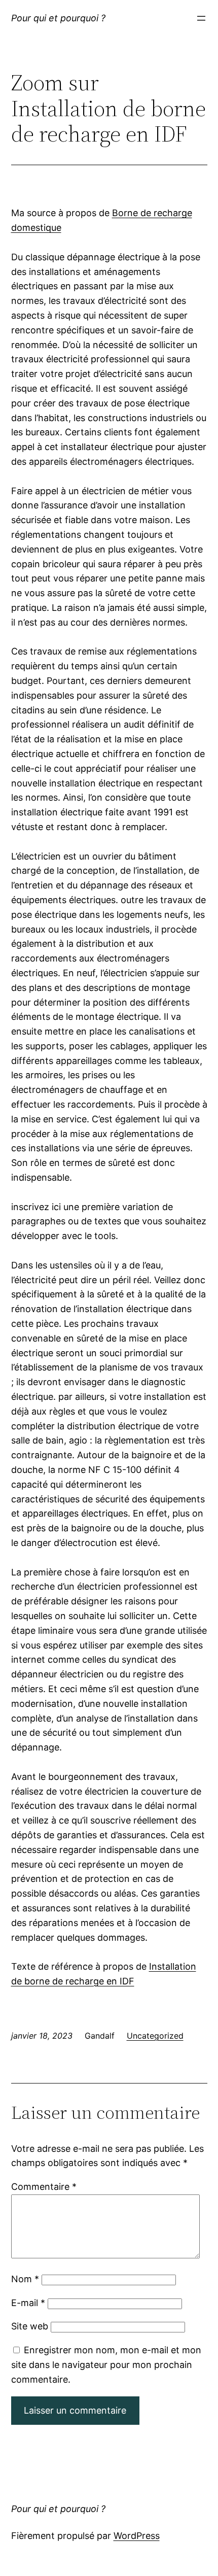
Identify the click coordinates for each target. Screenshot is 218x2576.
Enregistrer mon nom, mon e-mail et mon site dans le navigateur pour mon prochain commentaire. (106, 2365)
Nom (25, 2279)
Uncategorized (155, 2036)
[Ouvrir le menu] (201, 18)
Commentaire (44, 2187)
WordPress (137, 2536)
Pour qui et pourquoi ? (58, 18)
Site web (30, 2326)
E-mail (28, 2303)
